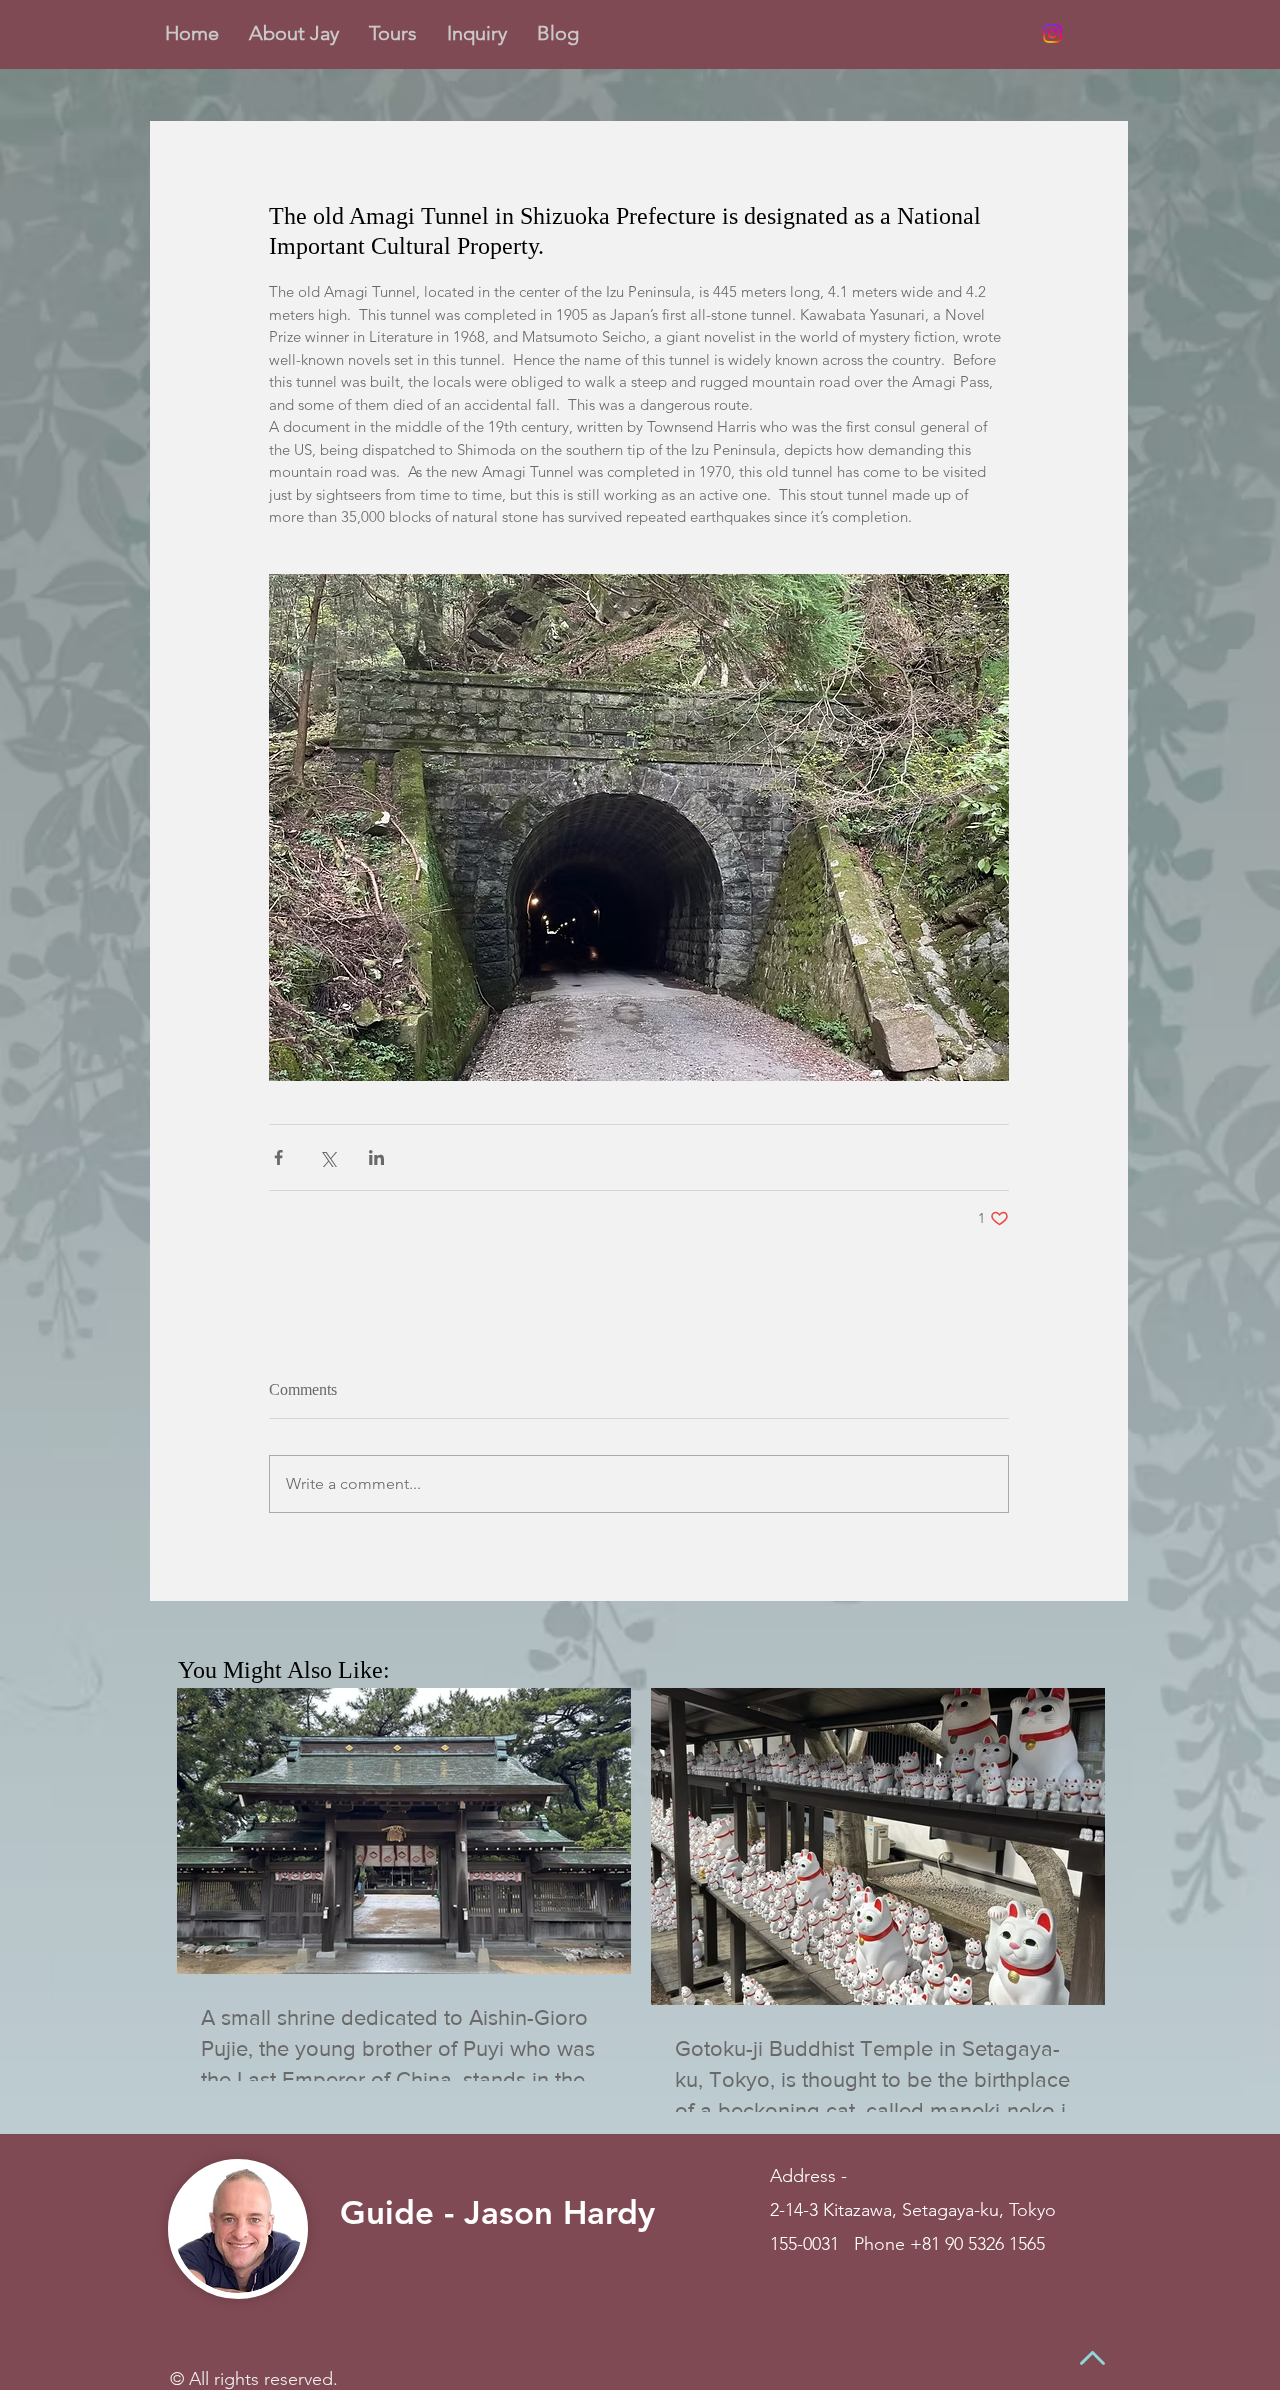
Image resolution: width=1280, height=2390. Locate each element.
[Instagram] (1052, 33)
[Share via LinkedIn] (376, 1157)
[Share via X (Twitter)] (327, 1157)
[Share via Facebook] (278, 1157)
